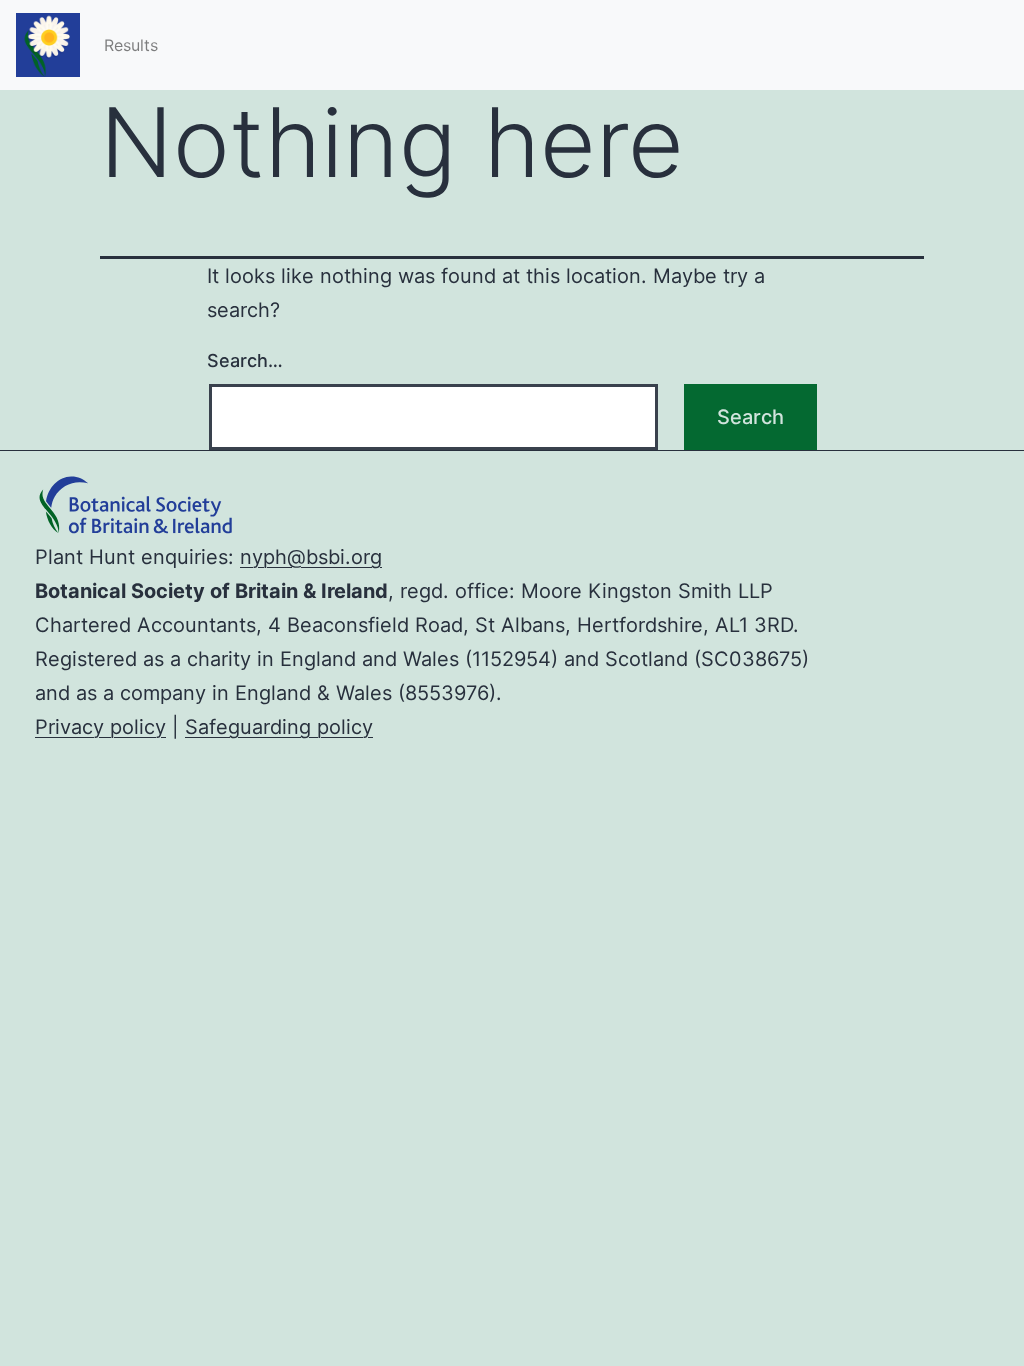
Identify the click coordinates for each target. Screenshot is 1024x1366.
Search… (245, 360)
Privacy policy (100, 727)
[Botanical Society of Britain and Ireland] (145, 523)
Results (131, 45)
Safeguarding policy (279, 727)
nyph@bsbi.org (311, 557)
